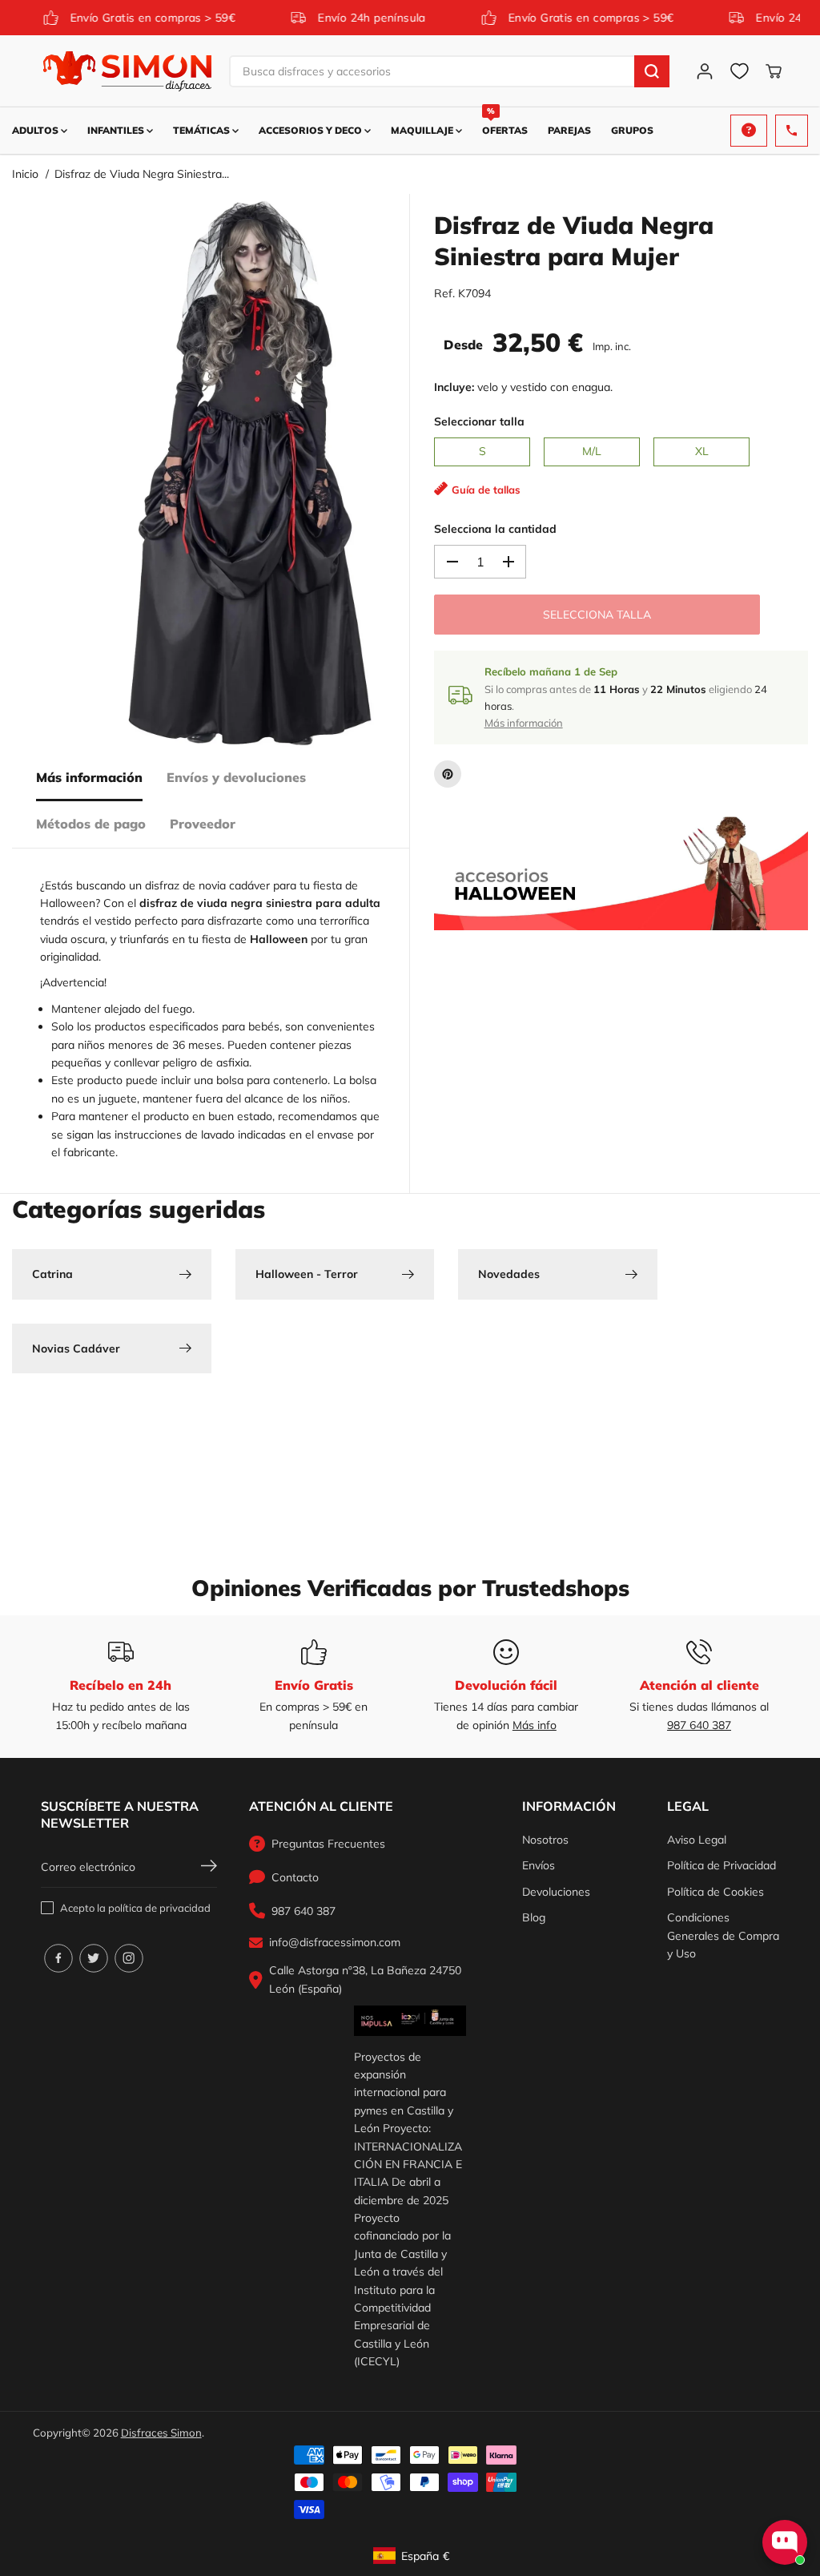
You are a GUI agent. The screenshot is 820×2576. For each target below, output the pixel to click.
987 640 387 (699, 1725)
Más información (89, 777)
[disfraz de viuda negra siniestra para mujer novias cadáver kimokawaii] (247, 474)
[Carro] (774, 71)
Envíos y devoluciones (236, 777)
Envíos (539, 1865)
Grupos (632, 130)
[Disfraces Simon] (127, 71)
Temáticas (203, 130)
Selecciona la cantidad (495, 529)
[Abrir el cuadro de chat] (785, 2542)
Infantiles (117, 130)
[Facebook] (58, 1958)
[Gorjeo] (94, 1958)
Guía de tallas (486, 490)
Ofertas (505, 122)
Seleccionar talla (479, 421)
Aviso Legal (697, 1840)
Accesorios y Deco (312, 130)
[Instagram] (129, 1958)
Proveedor (203, 824)
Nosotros (545, 1840)
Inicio (25, 174)
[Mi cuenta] (705, 71)
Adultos (36, 130)
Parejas (569, 130)
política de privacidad (159, 1908)
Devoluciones (556, 1892)
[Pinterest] (448, 774)
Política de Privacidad (722, 1865)
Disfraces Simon (161, 2433)
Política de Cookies (715, 1892)
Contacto (295, 1877)
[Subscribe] (209, 1868)
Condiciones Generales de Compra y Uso (723, 1935)
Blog (534, 1917)
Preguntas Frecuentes (328, 1844)
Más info (535, 1725)
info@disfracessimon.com (335, 1942)
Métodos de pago (91, 824)
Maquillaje (423, 130)
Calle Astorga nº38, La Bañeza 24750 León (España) (365, 1979)
